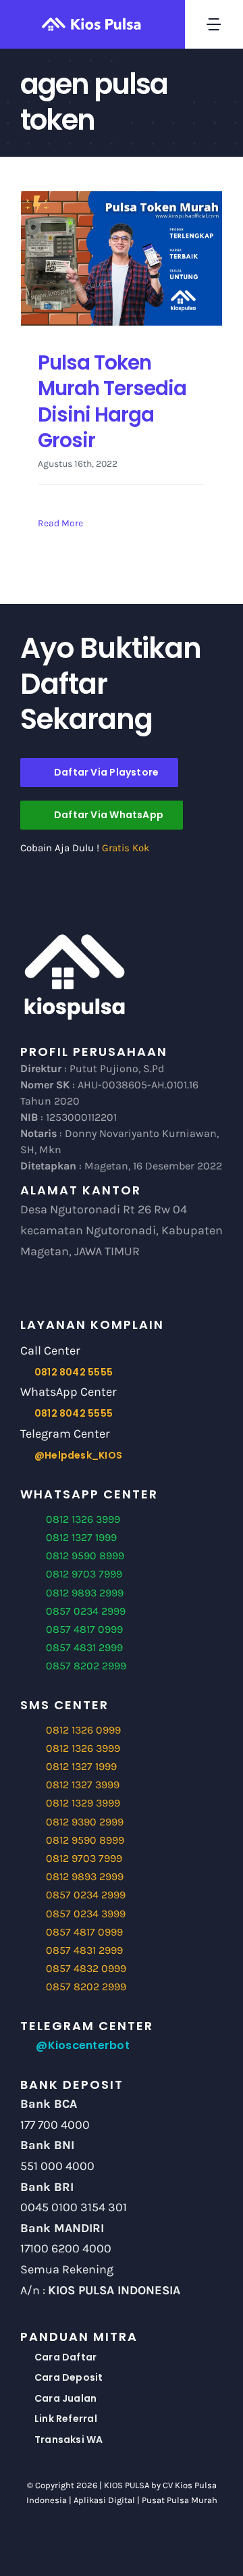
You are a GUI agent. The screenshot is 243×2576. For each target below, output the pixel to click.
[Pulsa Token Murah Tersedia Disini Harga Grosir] (122, 258)
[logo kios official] (74, 937)
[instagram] (156, 2540)
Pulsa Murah (192, 2500)
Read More (60, 523)
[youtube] (133, 2540)
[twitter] (110, 2540)
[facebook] (87, 2540)
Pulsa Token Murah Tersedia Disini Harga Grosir (112, 401)
